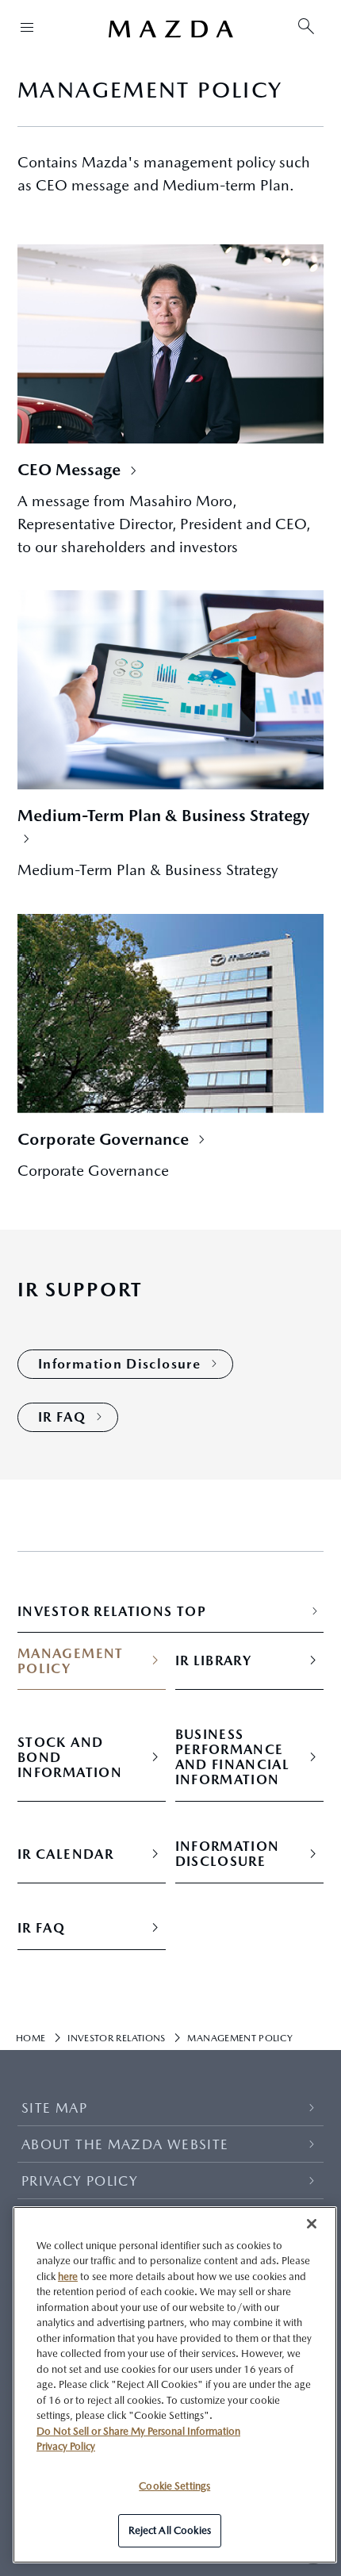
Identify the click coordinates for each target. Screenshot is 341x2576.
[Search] (306, 27)
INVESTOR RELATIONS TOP (112, 1612)
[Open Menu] (27, 27)
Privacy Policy (66, 2446)
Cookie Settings (174, 2486)
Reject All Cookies (170, 2530)
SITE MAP (54, 2108)
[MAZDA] (170, 29)
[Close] (312, 2224)
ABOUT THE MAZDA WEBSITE (125, 2144)
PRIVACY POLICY (80, 2181)
